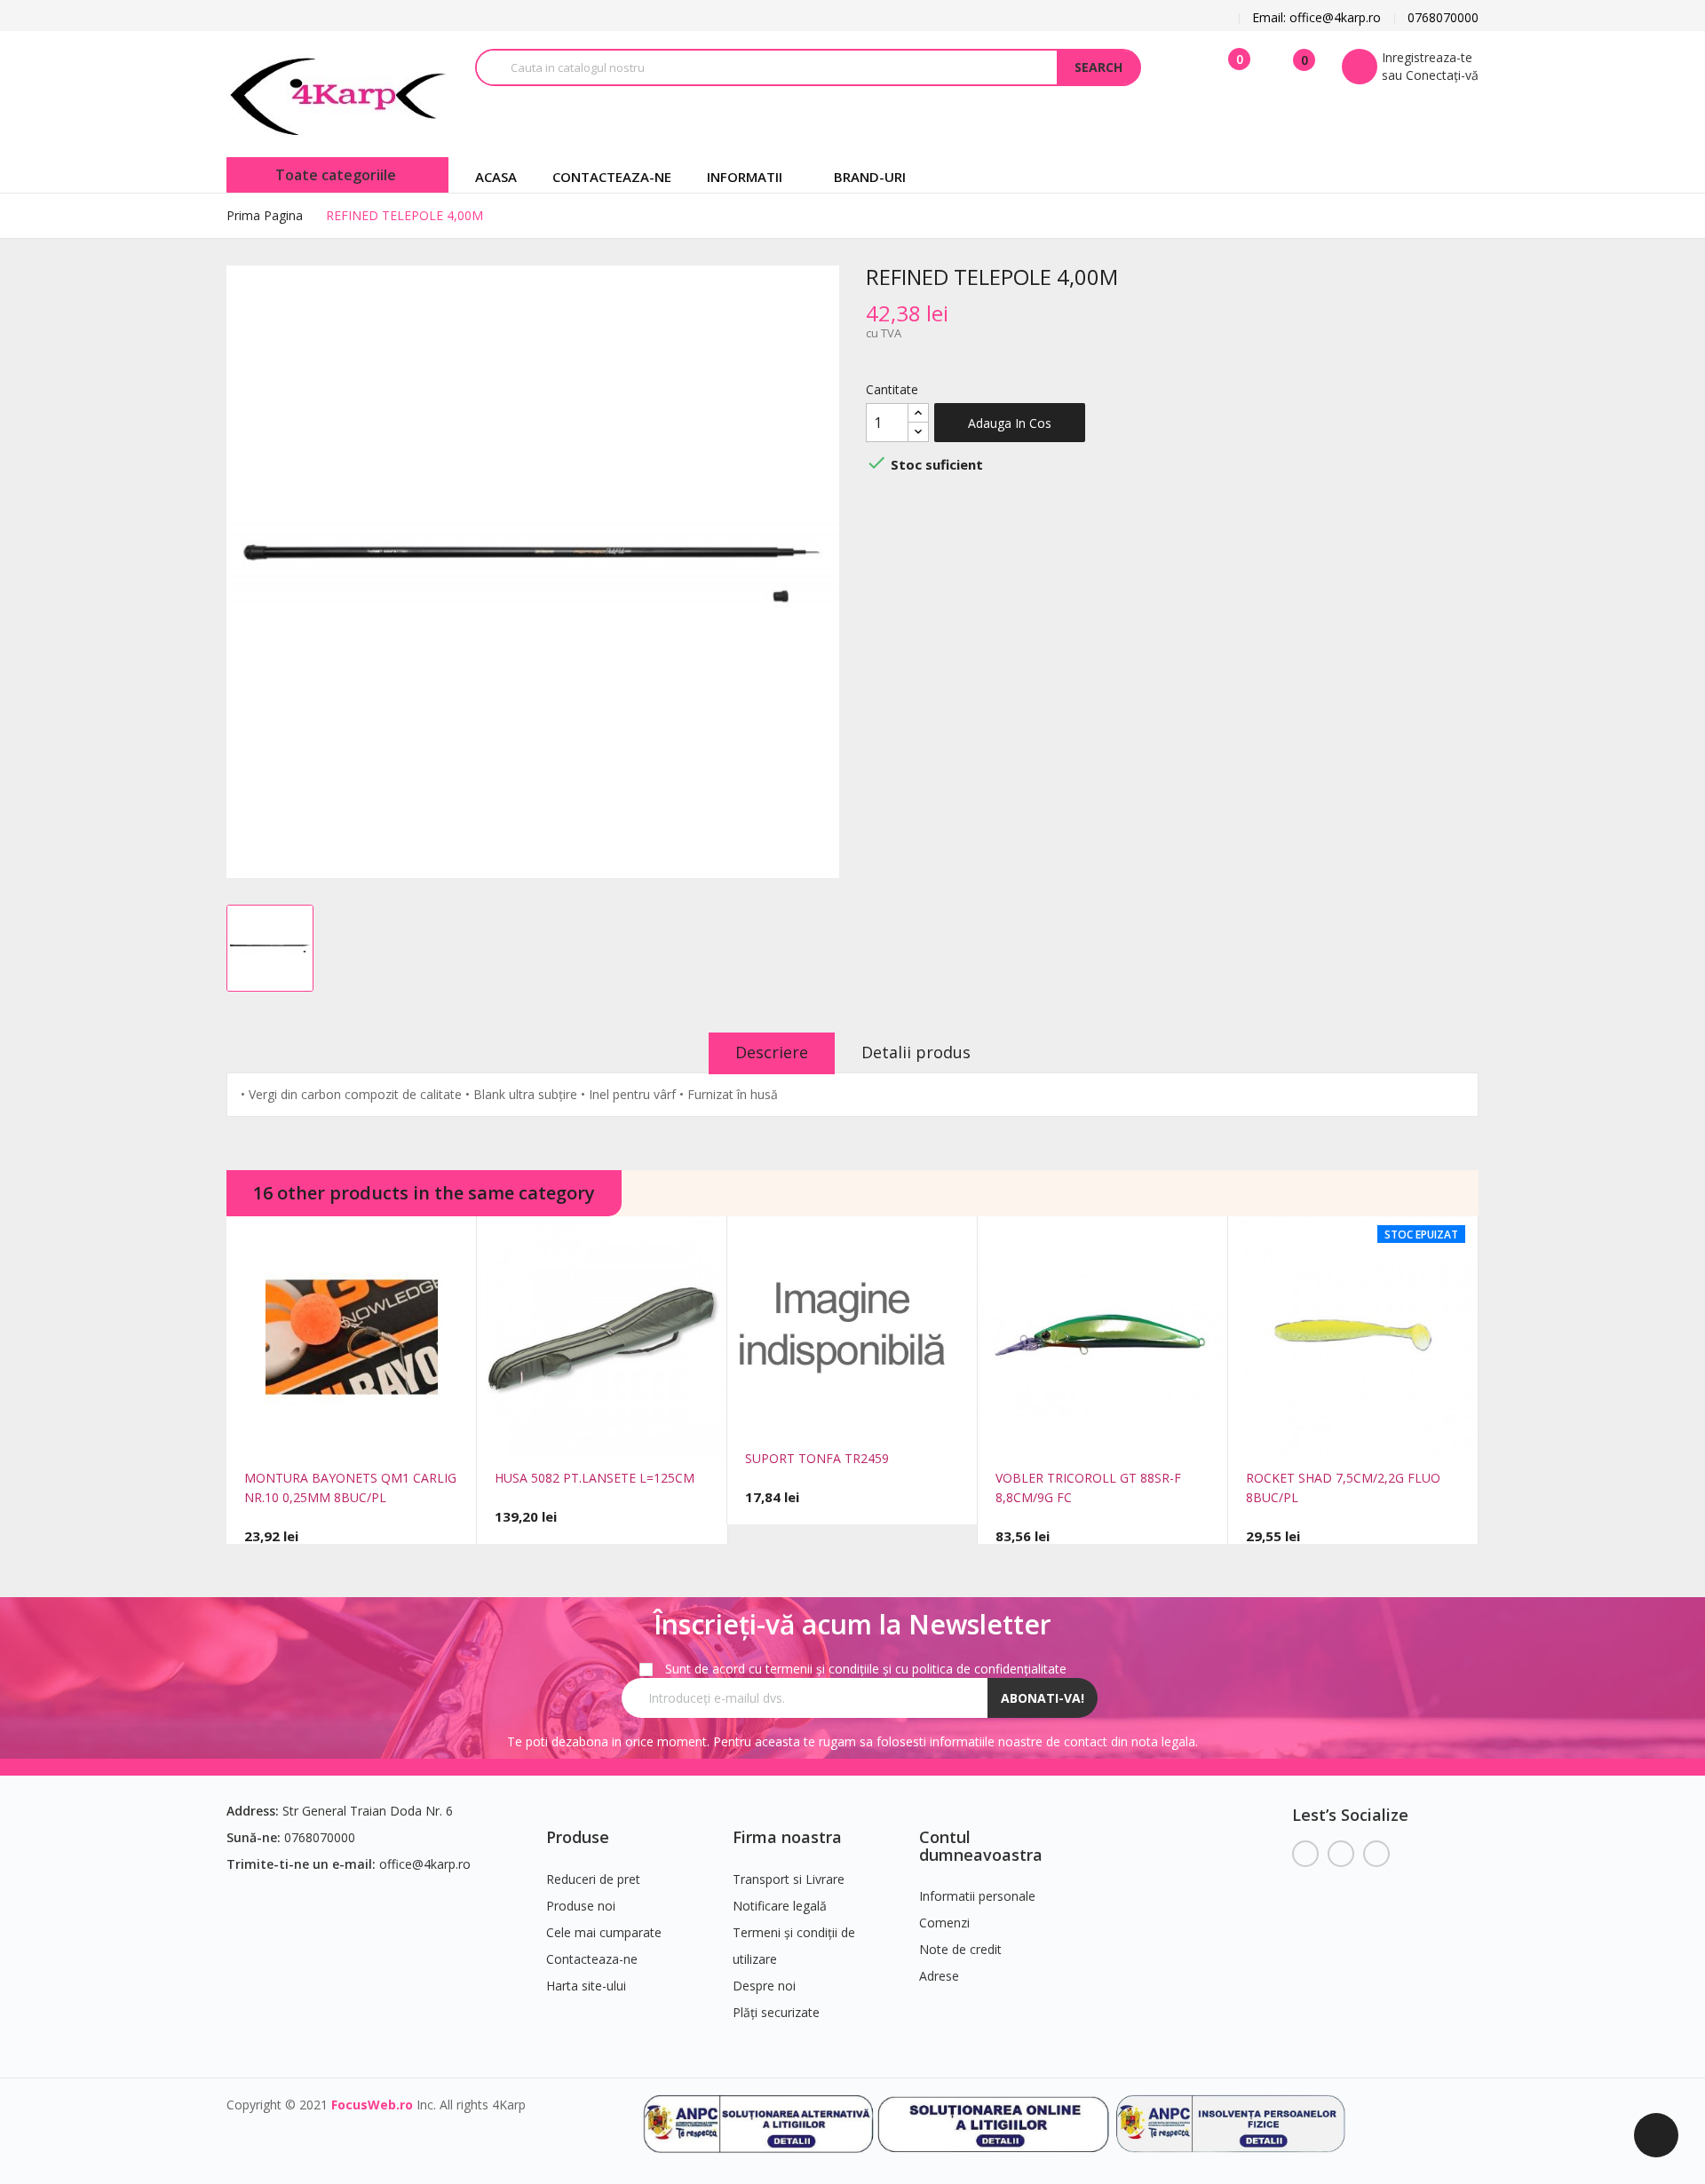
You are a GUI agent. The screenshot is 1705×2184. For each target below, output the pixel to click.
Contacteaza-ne (592, 1959)
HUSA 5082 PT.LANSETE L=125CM (595, 1478)
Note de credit (960, 1949)
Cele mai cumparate (604, 1932)
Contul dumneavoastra (981, 1846)
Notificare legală (780, 1906)
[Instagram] (1376, 1854)
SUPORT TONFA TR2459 (817, 1458)
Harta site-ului (586, 1986)
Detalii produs (916, 1052)
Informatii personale (977, 1896)
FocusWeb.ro (372, 2105)
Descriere (772, 1052)
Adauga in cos (1010, 423)
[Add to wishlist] (377, 1436)
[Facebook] (1305, 1854)
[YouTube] (1341, 1854)
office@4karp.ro (425, 1864)
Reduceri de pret (593, 1879)
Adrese (939, 1976)
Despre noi (764, 1986)
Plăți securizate (776, 2012)
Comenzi (944, 1923)
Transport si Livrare (789, 1879)
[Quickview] (326, 1436)
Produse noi (581, 1906)
